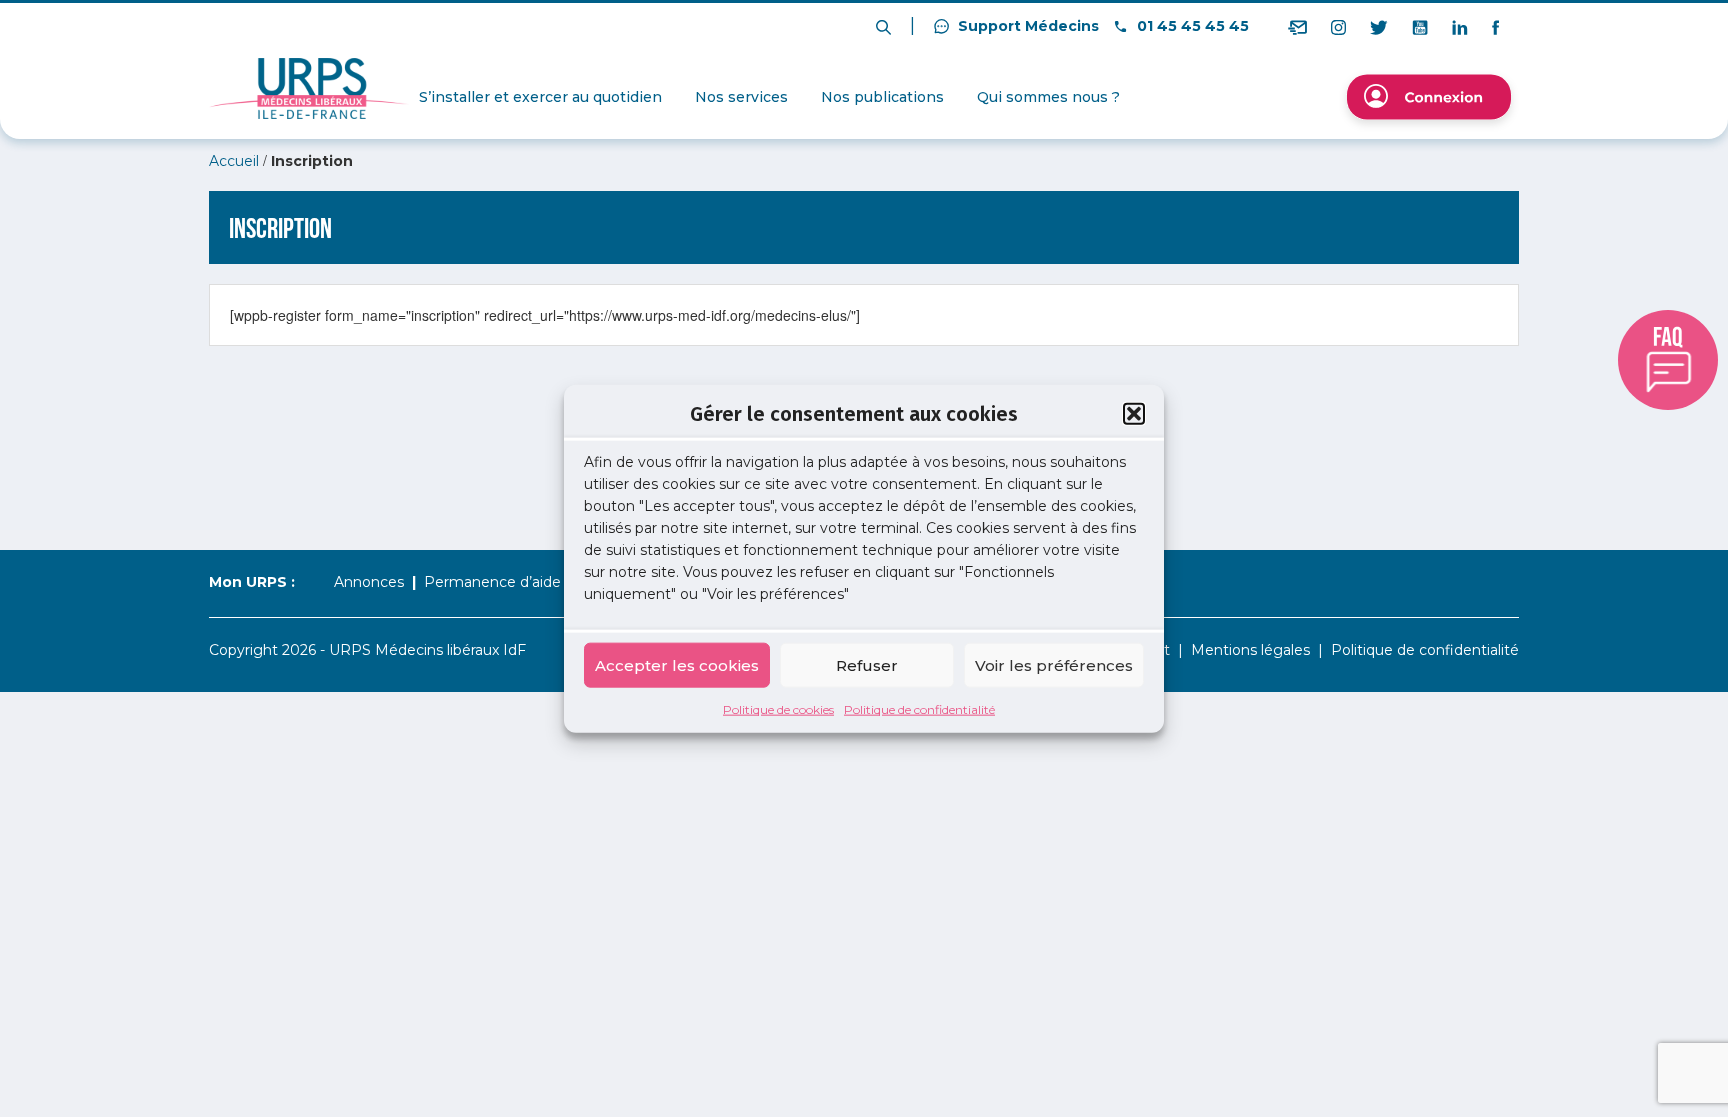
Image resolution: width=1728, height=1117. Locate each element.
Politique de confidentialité (919, 709)
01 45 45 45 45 (1191, 26)
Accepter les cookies (677, 664)
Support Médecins (1026, 26)
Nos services (741, 97)
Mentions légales (1250, 650)
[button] (1134, 413)
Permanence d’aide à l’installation (540, 582)
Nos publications (882, 97)
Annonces (369, 582)
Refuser (867, 664)
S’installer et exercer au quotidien (540, 97)
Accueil (234, 161)
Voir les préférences (1054, 664)
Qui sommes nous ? (1048, 97)
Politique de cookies (778, 709)
